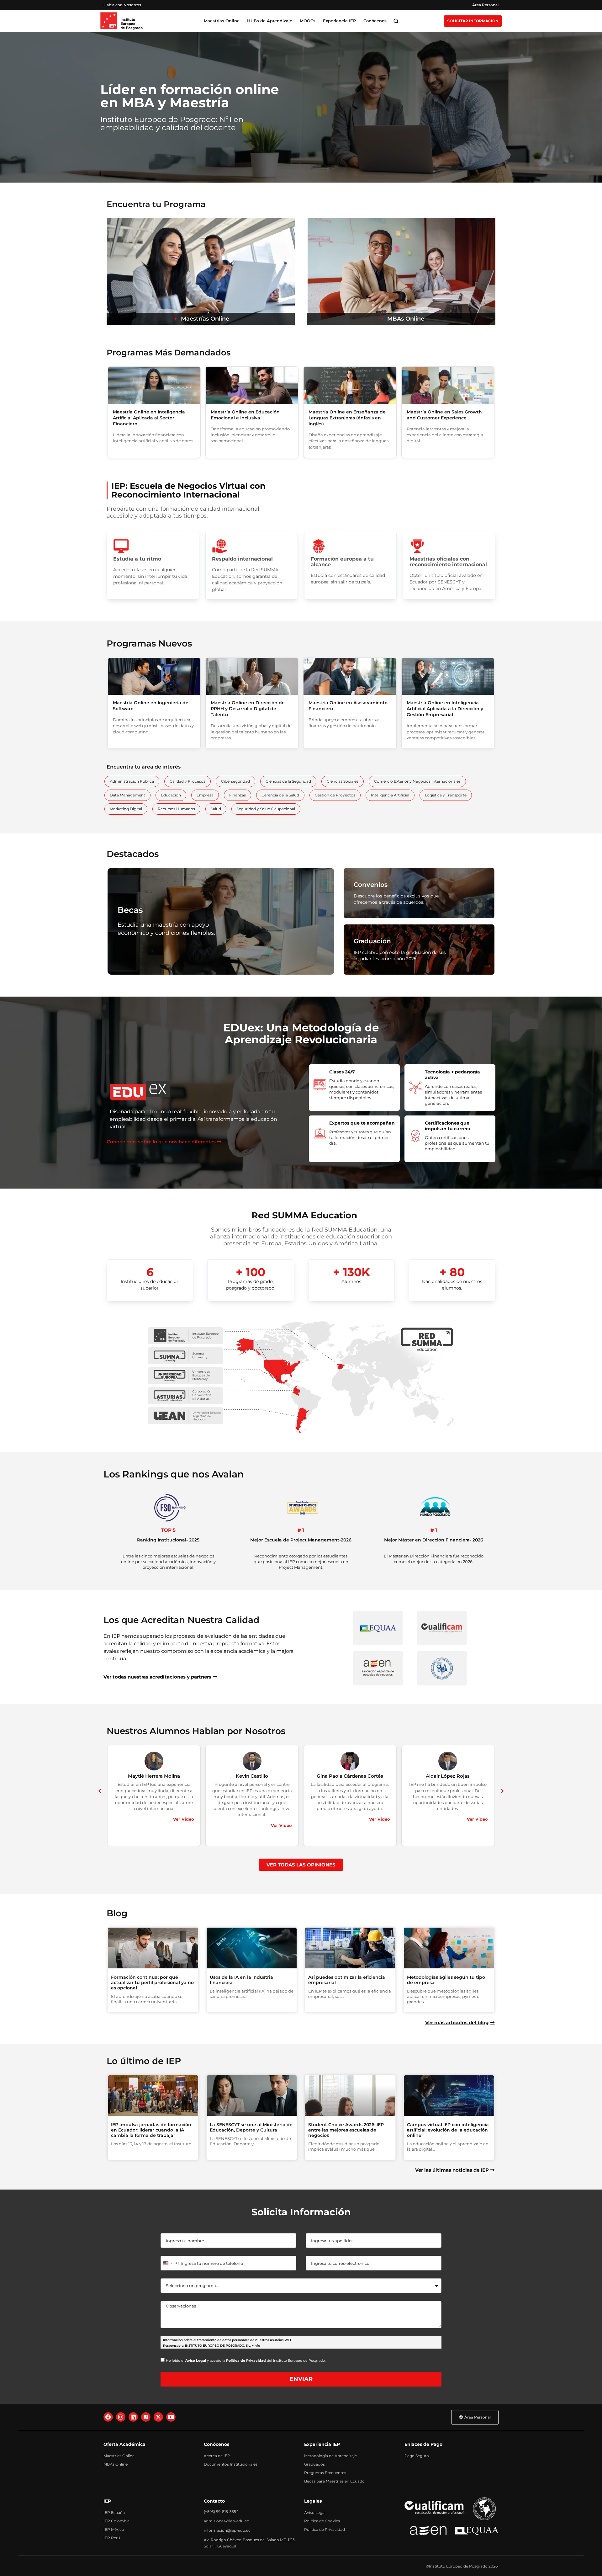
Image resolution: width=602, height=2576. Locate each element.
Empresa (205, 795)
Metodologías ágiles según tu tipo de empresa (446, 1980)
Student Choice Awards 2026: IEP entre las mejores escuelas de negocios (346, 2130)
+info (256, 2346)
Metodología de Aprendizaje (330, 2456)
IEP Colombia (116, 2521)
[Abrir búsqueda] (396, 21)
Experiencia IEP (339, 21)
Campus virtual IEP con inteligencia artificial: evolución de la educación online (448, 2130)
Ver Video (184, 1819)
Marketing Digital (126, 809)
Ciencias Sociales (343, 781)
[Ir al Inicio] (121, 21)
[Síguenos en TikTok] (146, 2417)
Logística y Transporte (446, 795)
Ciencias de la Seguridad (288, 781)
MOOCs (308, 21)
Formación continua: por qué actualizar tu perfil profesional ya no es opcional (152, 1983)
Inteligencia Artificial (390, 795)
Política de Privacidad (325, 2529)
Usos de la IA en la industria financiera (241, 1980)
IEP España (114, 2512)
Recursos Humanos (176, 809)
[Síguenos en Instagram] (121, 2417)
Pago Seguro (417, 2456)
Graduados (314, 2464)
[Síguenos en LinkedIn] (133, 2417)
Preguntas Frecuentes (325, 2473)
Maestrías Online (119, 2456)
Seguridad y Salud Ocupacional (266, 809)
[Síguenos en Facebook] (108, 2417)
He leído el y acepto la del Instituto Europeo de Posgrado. (246, 2360)
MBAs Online (116, 2464)
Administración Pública (132, 781)
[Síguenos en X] (158, 2417)
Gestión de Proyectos (335, 795)
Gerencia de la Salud (280, 795)
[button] (100, 1791)
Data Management (127, 795)
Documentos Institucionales (231, 2464)
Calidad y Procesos (187, 781)
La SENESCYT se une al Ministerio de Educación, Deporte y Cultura (251, 2127)
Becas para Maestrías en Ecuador (335, 2481)
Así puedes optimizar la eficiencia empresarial (347, 1980)
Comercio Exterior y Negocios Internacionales (417, 781)
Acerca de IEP (217, 2456)
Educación (171, 795)
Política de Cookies (322, 2521)
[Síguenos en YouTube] (171, 2417)
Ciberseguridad (235, 781)
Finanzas (238, 795)
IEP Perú (112, 2538)
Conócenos (375, 21)
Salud (216, 809)
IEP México (114, 2529)
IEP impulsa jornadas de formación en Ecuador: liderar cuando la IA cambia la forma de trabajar (151, 2130)
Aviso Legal (315, 2512)
